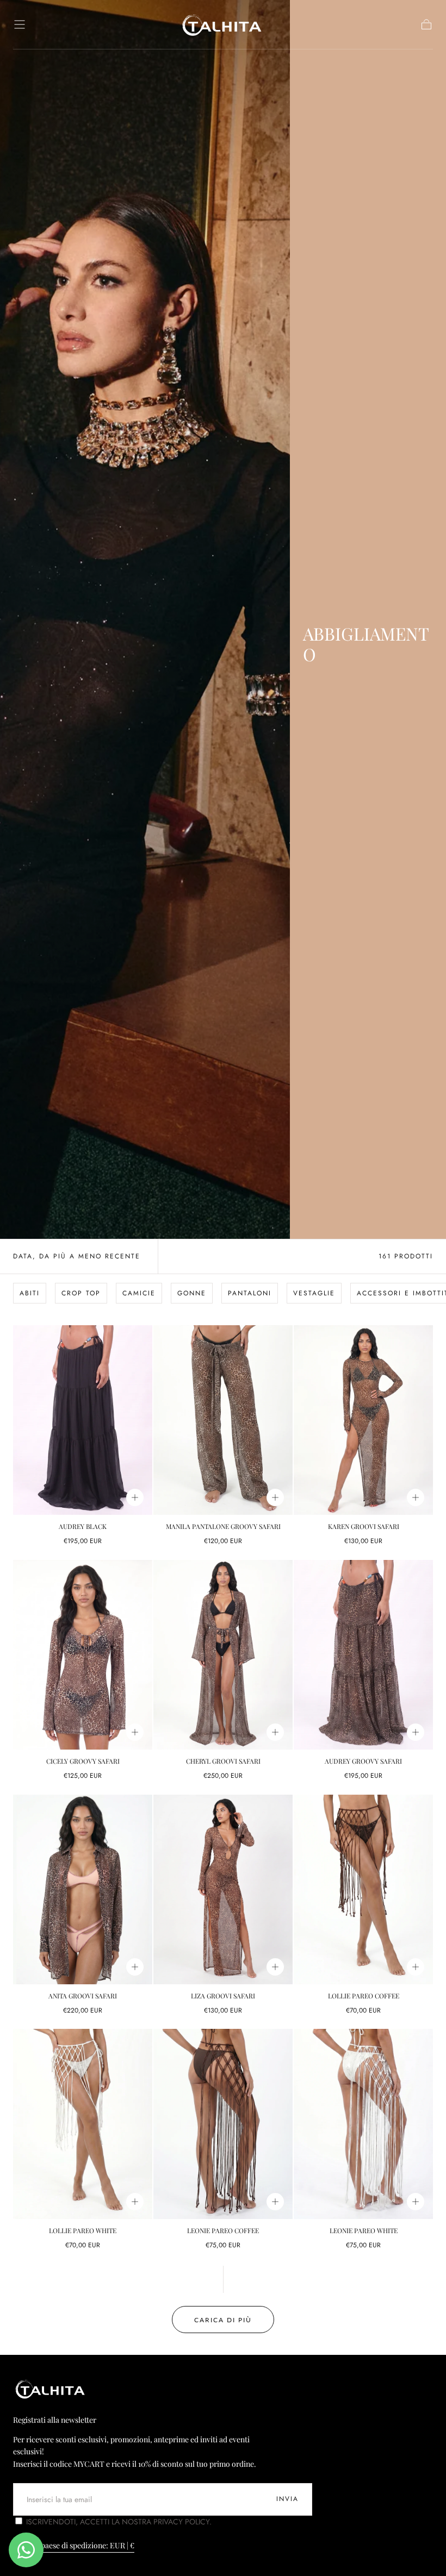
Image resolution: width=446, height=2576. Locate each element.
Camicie (139, 1293)
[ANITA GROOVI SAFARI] (83, 1890)
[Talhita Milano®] (51, 2389)
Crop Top (81, 1293)
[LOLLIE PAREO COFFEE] (363, 1890)
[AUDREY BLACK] (83, 1420)
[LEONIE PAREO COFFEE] (223, 2124)
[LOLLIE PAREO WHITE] (83, 2124)
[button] (20, 24)
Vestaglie (314, 1293)
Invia (287, 2499)
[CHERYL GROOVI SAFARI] (223, 1655)
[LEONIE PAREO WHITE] (363, 2124)
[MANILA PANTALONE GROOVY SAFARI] (223, 1420)
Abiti (30, 1293)
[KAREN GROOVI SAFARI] (363, 1420)
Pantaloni (250, 1293)
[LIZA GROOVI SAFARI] (223, 1890)
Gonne (192, 1293)
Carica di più (223, 2320)
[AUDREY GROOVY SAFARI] (363, 1655)
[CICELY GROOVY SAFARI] (83, 1655)
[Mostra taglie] (135, 1497)
